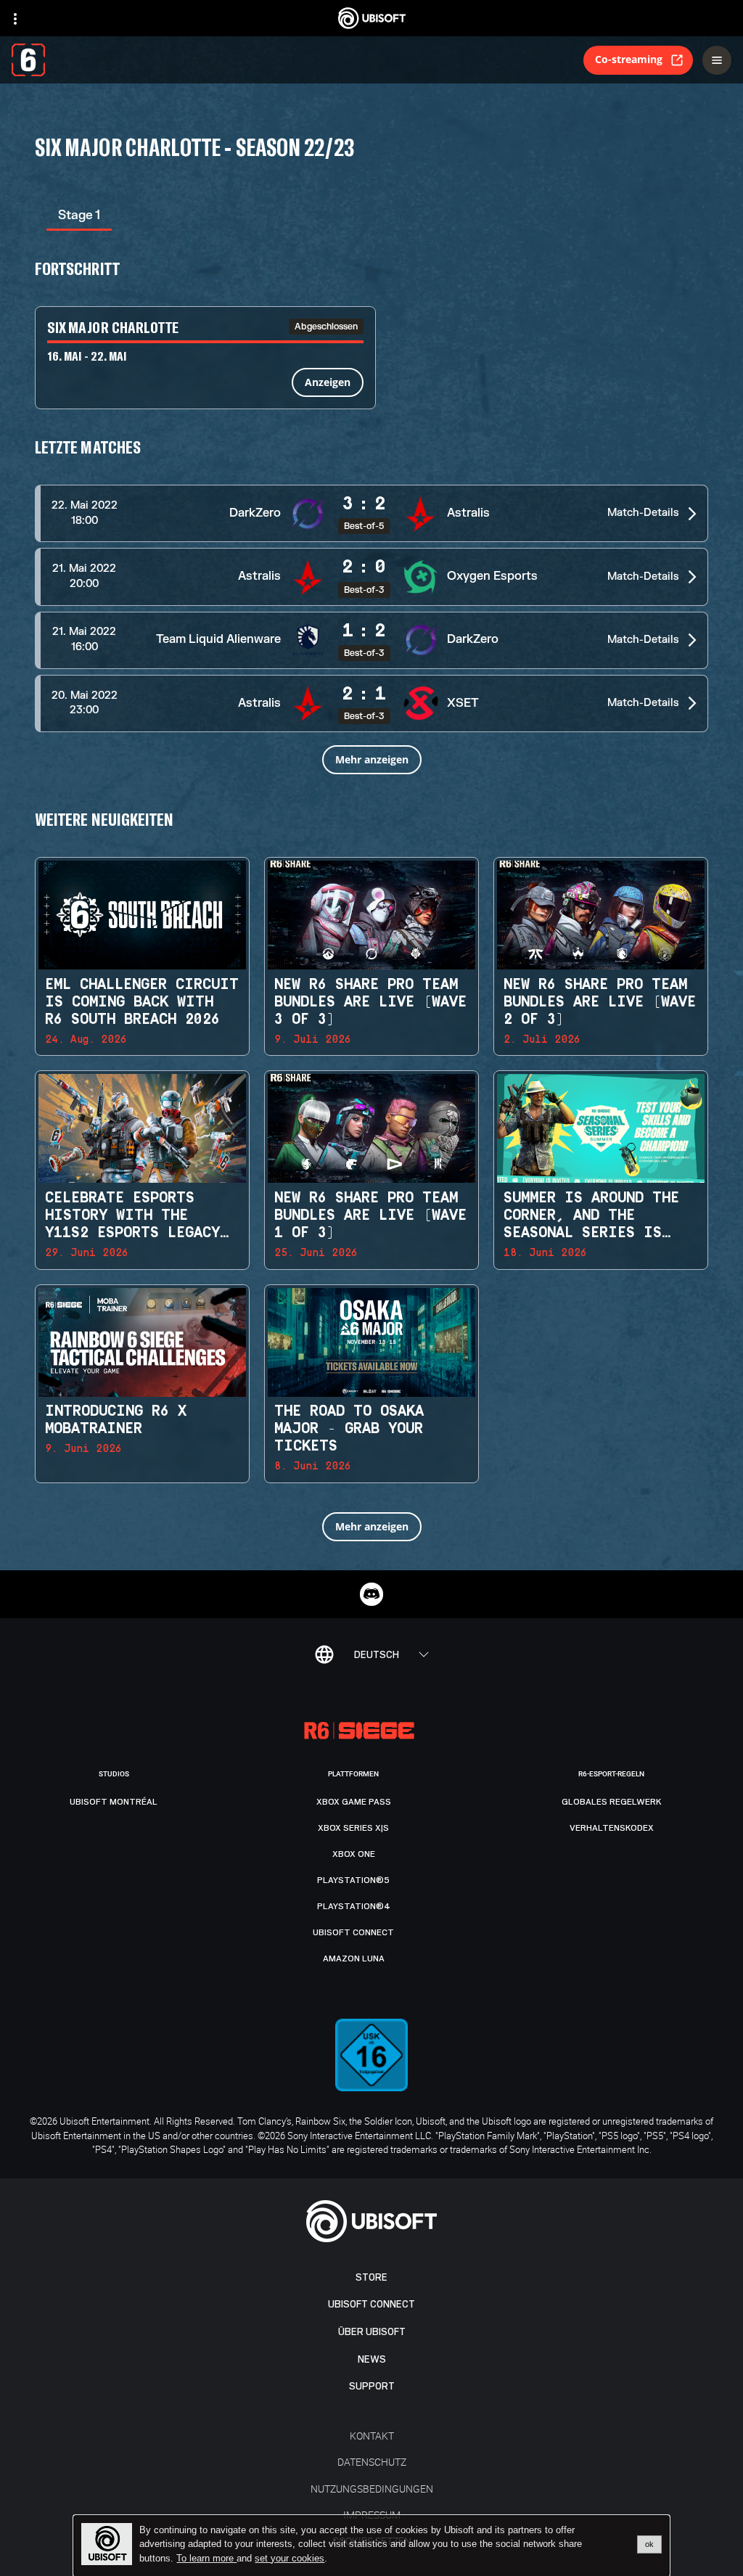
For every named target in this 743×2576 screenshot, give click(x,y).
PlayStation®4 (354, 1906)
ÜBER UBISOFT (372, 2332)
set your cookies (290, 2559)
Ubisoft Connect (371, 2304)
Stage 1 (79, 215)
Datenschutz (372, 2462)
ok (649, 2544)
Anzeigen (328, 382)
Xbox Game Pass (354, 1802)
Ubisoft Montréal (114, 1802)
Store (371, 2277)
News (372, 2359)
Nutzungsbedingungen (372, 2489)
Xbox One (354, 1854)
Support (372, 2386)
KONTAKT (372, 2436)
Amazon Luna (354, 1958)
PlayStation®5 (353, 1880)
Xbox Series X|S (353, 1828)
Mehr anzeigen (372, 759)
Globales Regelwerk (612, 1802)
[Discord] (371, 1594)
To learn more (206, 2558)
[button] (371, 513)
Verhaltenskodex (612, 1828)
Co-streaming (629, 59)
